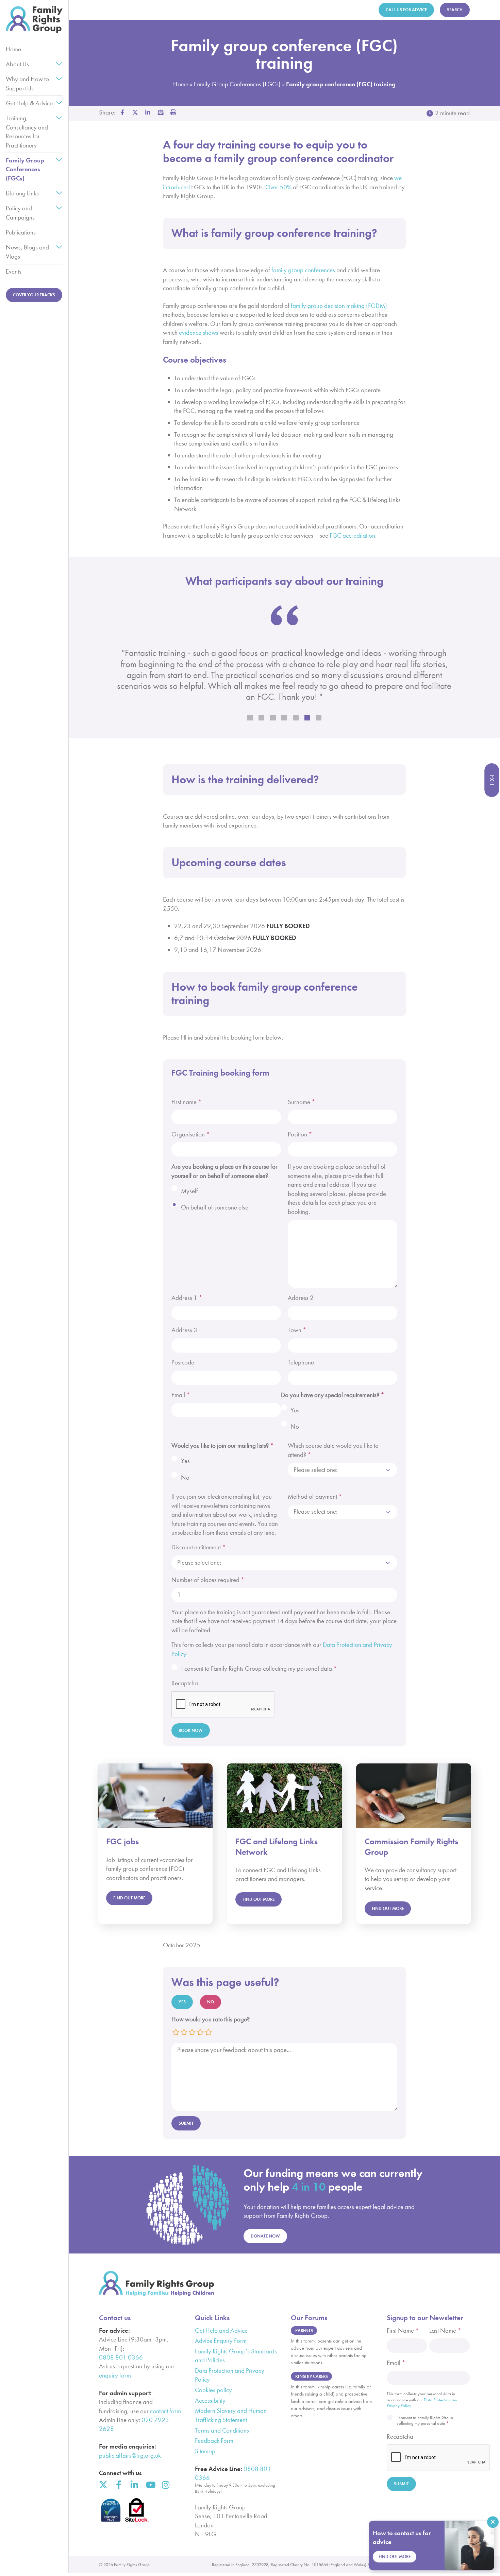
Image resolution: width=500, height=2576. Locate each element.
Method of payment (315, 1496)
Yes (295, 1410)
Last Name (445, 2330)
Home (13, 49)
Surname (302, 1102)
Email (181, 1395)
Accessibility (210, 2400)
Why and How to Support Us (27, 83)
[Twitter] (103, 2485)
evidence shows (199, 333)
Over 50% (278, 187)
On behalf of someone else (215, 1207)
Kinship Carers (312, 2376)
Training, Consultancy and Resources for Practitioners (27, 132)
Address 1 (187, 1298)
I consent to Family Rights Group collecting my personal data (259, 1668)
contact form (165, 2411)
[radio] (176, 2032)
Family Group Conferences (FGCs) (25, 169)
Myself (189, 1191)
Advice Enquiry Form (221, 2341)
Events (14, 271)
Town (297, 1330)
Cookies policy (213, 2390)
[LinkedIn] (135, 2485)
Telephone (301, 1362)
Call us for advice (406, 10)
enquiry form (115, 2375)
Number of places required (208, 1580)
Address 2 (301, 1298)
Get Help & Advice (29, 103)
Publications (21, 232)
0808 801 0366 (121, 2357)
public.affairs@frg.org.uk (130, 2456)
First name (187, 1102)
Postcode (183, 1362)
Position (300, 1134)
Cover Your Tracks (34, 295)
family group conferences (303, 270)
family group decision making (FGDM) (339, 306)
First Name (403, 2330)
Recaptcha (185, 1683)
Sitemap (205, 2451)
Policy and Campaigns (20, 213)
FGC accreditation (352, 535)
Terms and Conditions (222, 2430)
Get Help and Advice (221, 2330)
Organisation (191, 1134)
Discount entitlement (199, 1547)
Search (455, 10)
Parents (304, 2330)
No (295, 1426)
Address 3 (184, 1330)
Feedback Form (214, 2441)
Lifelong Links (22, 193)
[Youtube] (150, 2485)
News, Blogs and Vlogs (27, 252)
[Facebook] (119, 2485)
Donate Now (265, 2236)
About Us (17, 64)
